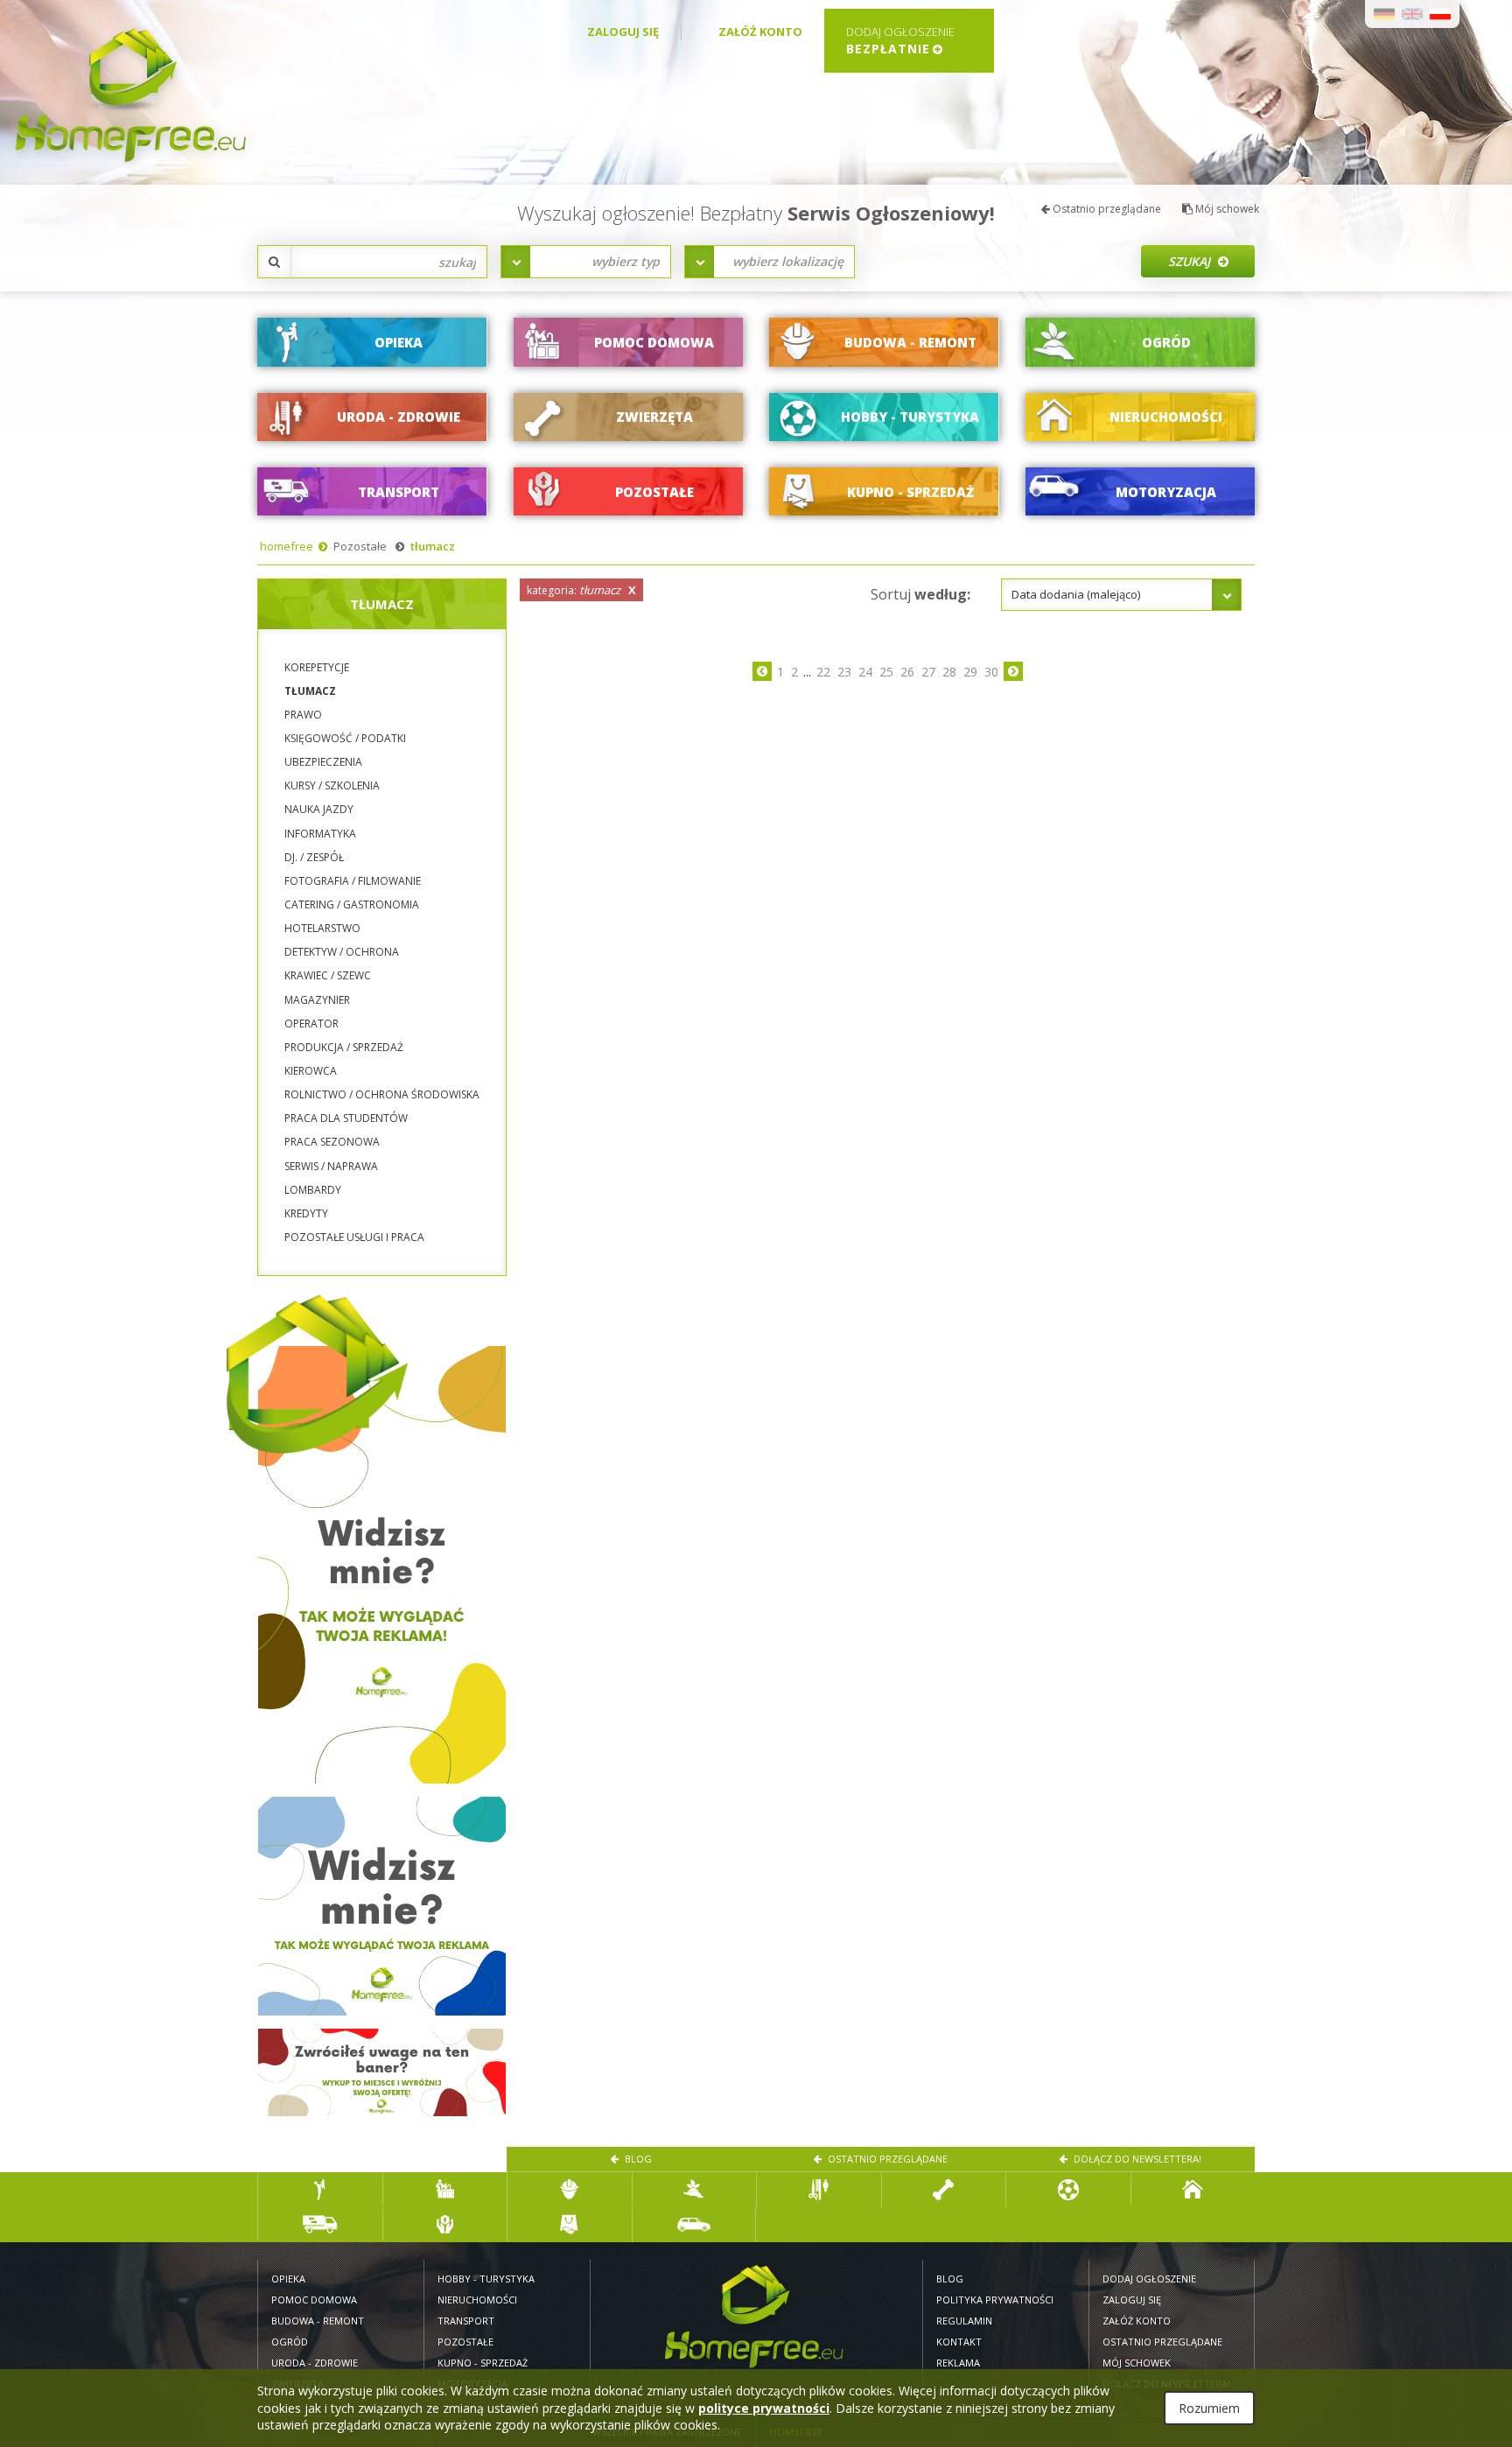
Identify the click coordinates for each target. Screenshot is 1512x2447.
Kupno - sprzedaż (483, 2363)
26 (907, 672)
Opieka (288, 2279)
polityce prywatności (764, 2408)
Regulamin (964, 2321)
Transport (466, 2321)
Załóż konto (760, 32)
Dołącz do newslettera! (1136, 2159)
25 (886, 672)
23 (844, 672)
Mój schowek (1226, 209)
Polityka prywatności (995, 2300)
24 (865, 672)
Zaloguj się (623, 32)
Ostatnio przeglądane (1106, 209)
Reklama (958, 2363)
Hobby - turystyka (486, 2279)
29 (970, 672)
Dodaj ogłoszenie (1149, 2279)
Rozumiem (1209, 2408)
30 (991, 672)
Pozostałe (360, 546)
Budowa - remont (318, 2321)
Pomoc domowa (314, 2300)
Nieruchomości (477, 2300)
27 (928, 672)
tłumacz (433, 546)
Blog (637, 2159)
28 (949, 672)
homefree (287, 546)
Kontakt (959, 2342)
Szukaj (1191, 261)
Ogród (290, 2342)
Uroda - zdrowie (315, 2363)
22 (823, 672)
